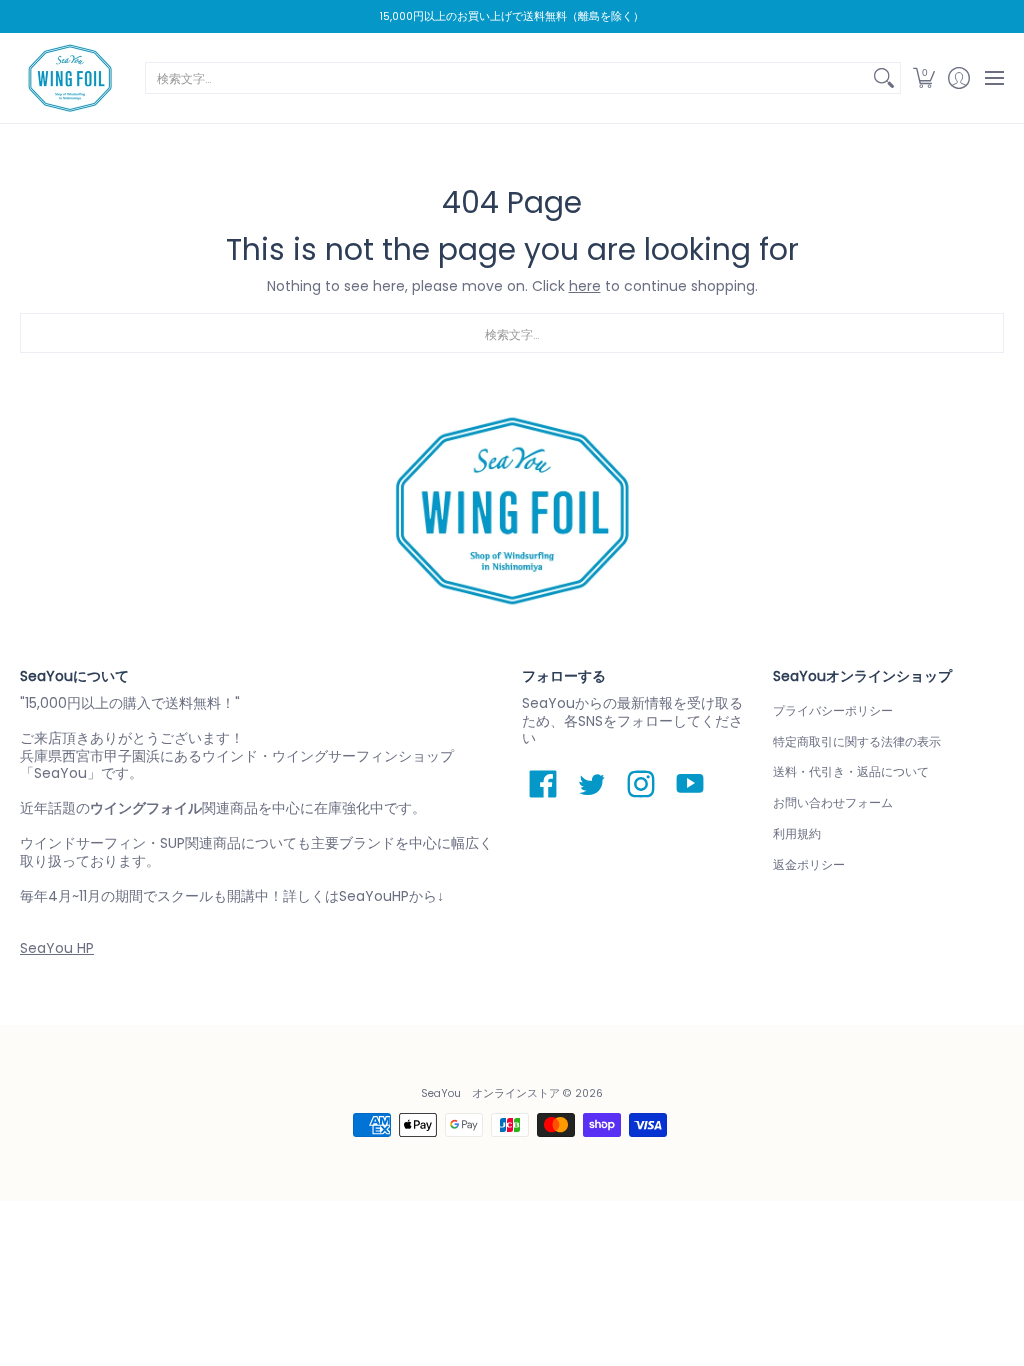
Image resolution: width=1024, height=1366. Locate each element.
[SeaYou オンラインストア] (70, 78)
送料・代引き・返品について (851, 771)
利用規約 (797, 833)
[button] (923, 78)
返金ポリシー (809, 864)
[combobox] (507, 78)
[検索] (884, 78)
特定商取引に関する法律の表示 (857, 741)
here (585, 286)
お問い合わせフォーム (833, 802)
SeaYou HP (57, 948)
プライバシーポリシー (833, 710)
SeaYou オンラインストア (490, 1093)
